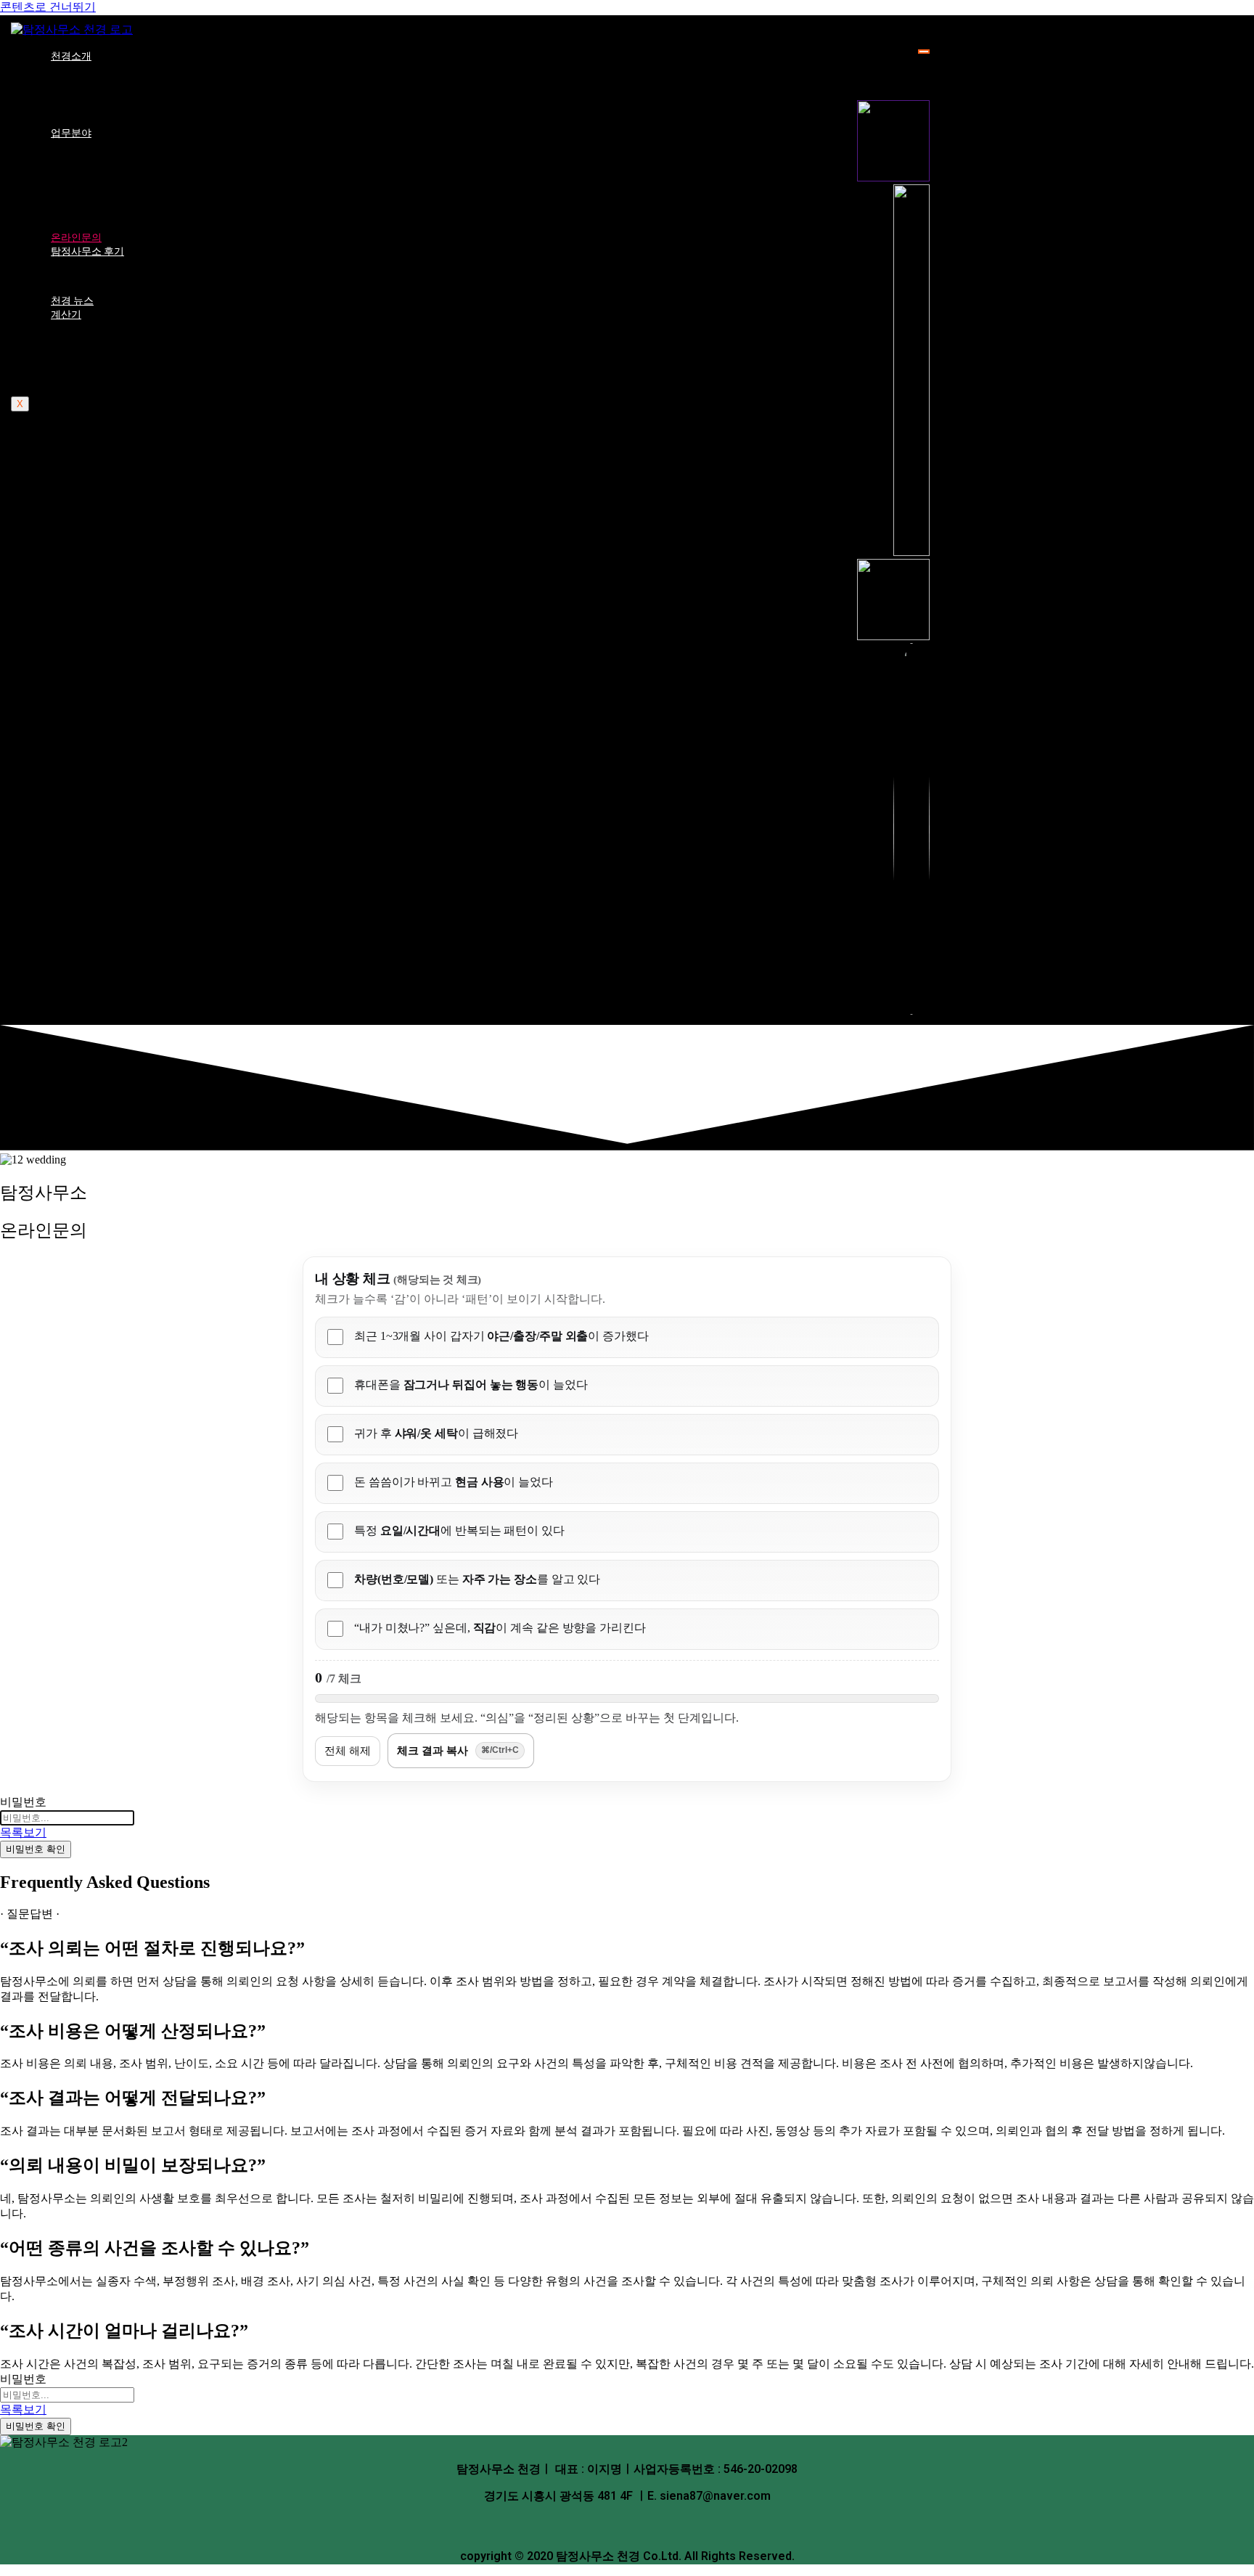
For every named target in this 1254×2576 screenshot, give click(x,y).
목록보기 (23, 1832)
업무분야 (71, 133)
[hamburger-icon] (924, 52)
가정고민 (80, 158)
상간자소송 (85, 339)
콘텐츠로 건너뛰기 (48, 7)
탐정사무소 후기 (87, 251)
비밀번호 (23, 1802)
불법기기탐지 (91, 213)
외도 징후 (81, 367)
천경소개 (71, 56)
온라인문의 (76, 237)
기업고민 (80, 185)
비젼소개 (80, 94)
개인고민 (80, 171)
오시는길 (80, 108)
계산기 (66, 314)
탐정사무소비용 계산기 (114, 353)
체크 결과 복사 (458, 1750)
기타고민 (80, 199)
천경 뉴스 (72, 300)
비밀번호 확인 (36, 1849)
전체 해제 (348, 1750)
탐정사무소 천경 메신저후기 (126, 276)
